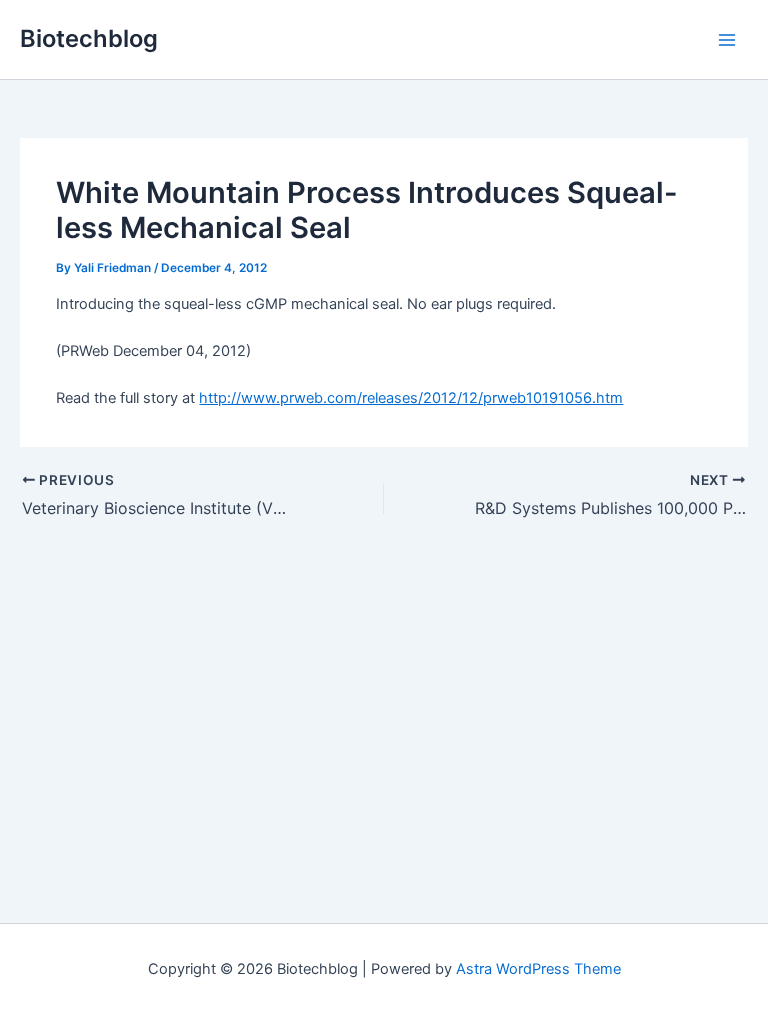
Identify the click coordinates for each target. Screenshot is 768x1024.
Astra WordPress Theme (538, 969)
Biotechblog (89, 38)
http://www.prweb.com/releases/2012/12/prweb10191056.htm (411, 398)
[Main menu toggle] (727, 40)
